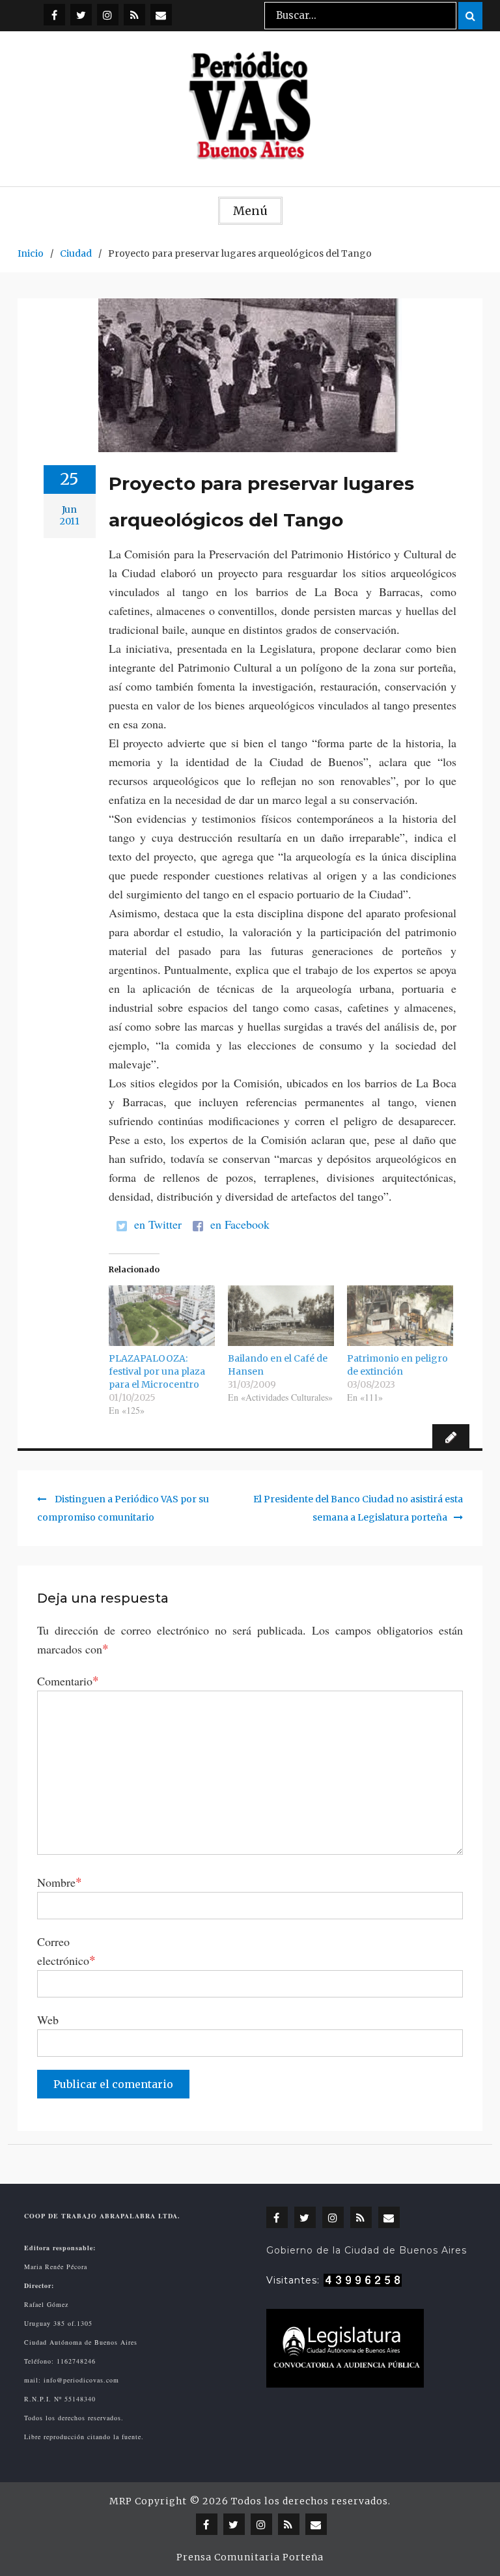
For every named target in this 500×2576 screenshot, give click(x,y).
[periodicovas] (108, 15)
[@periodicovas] (54, 15)
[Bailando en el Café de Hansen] (281, 1316)
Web (48, 2020)
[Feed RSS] (134, 15)
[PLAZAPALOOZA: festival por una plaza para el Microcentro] (162, 1316)
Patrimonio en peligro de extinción (397, 1365)
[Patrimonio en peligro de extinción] (400, 1316)
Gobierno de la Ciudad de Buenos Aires (367, 2250)
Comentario (68, 1680)
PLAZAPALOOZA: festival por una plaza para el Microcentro (157, 1371)
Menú (250, 211)
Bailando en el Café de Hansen (278, 1365)
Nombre (60, 1882)
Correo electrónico (66, 1951)
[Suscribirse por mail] (161, 15)
